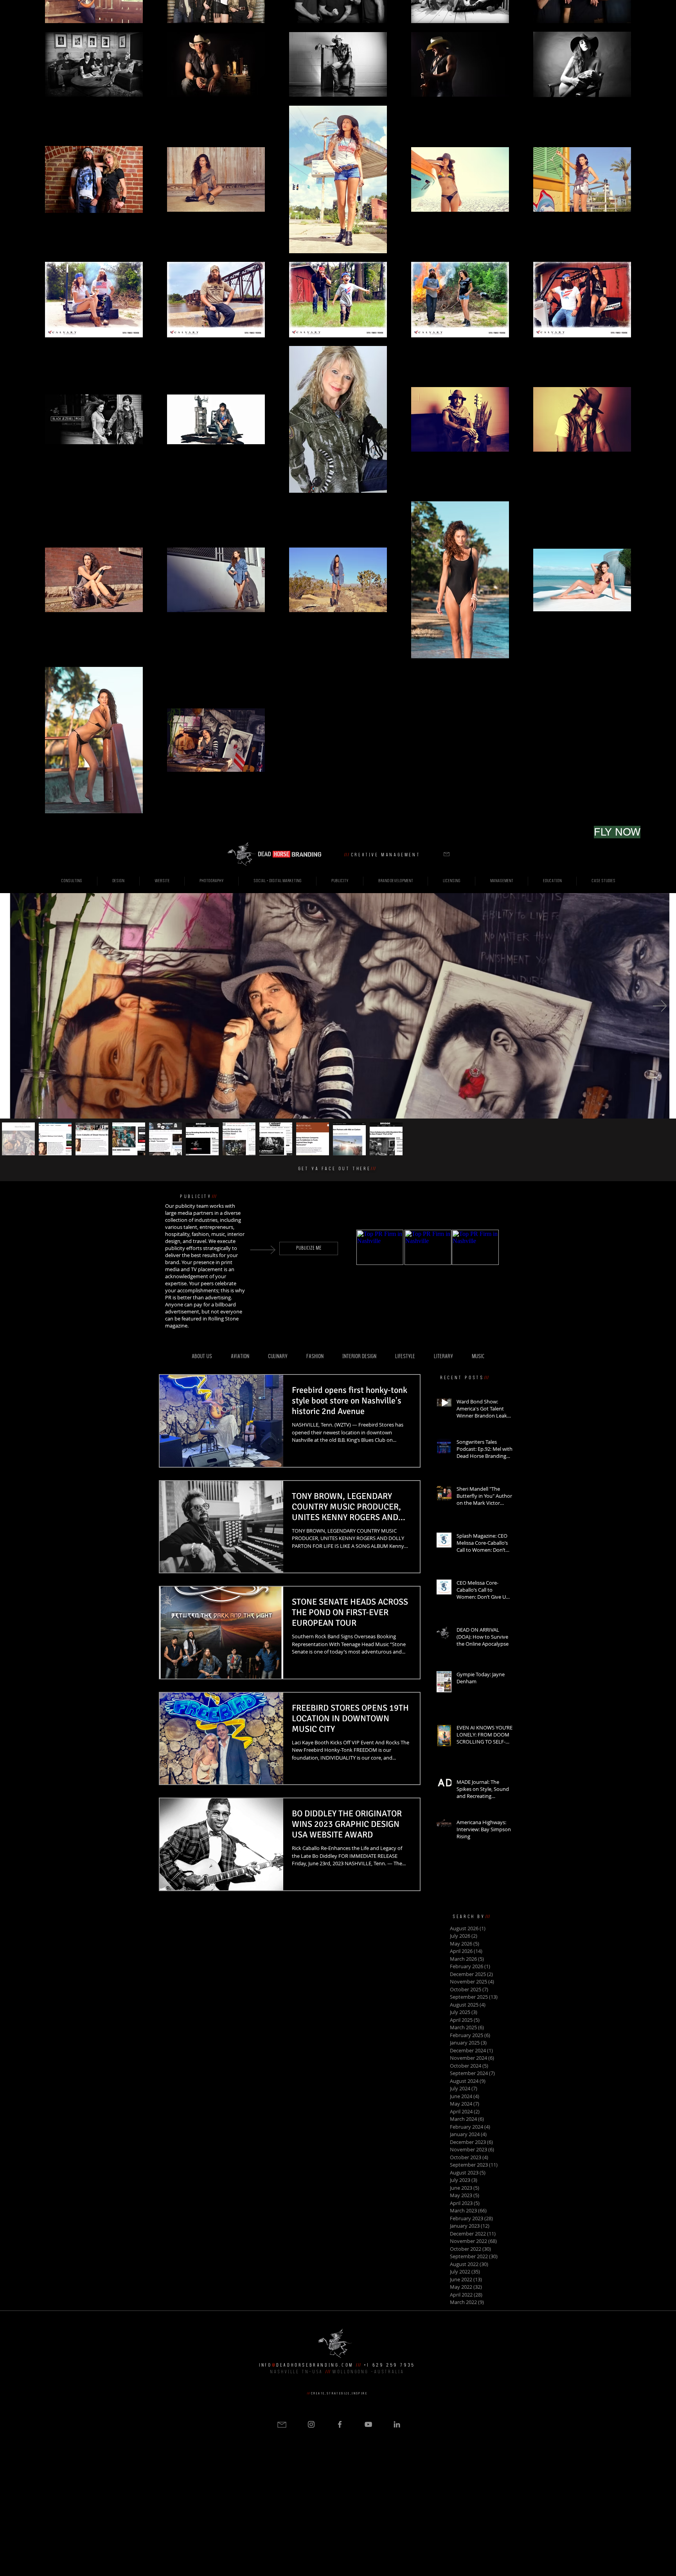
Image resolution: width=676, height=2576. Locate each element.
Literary (443, 1357)
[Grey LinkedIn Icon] (397, 2424)
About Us (202, 1357)
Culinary (278, 1357)
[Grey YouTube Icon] (368, 2424)
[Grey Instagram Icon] (311, 2424)
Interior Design (359, 1357)
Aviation (240, 1357)
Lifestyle (405, 1357)
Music (478, 1357)
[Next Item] (660, 1006)
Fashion (315, 1357)
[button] (447, 854)
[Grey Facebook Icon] (340, 2424)
